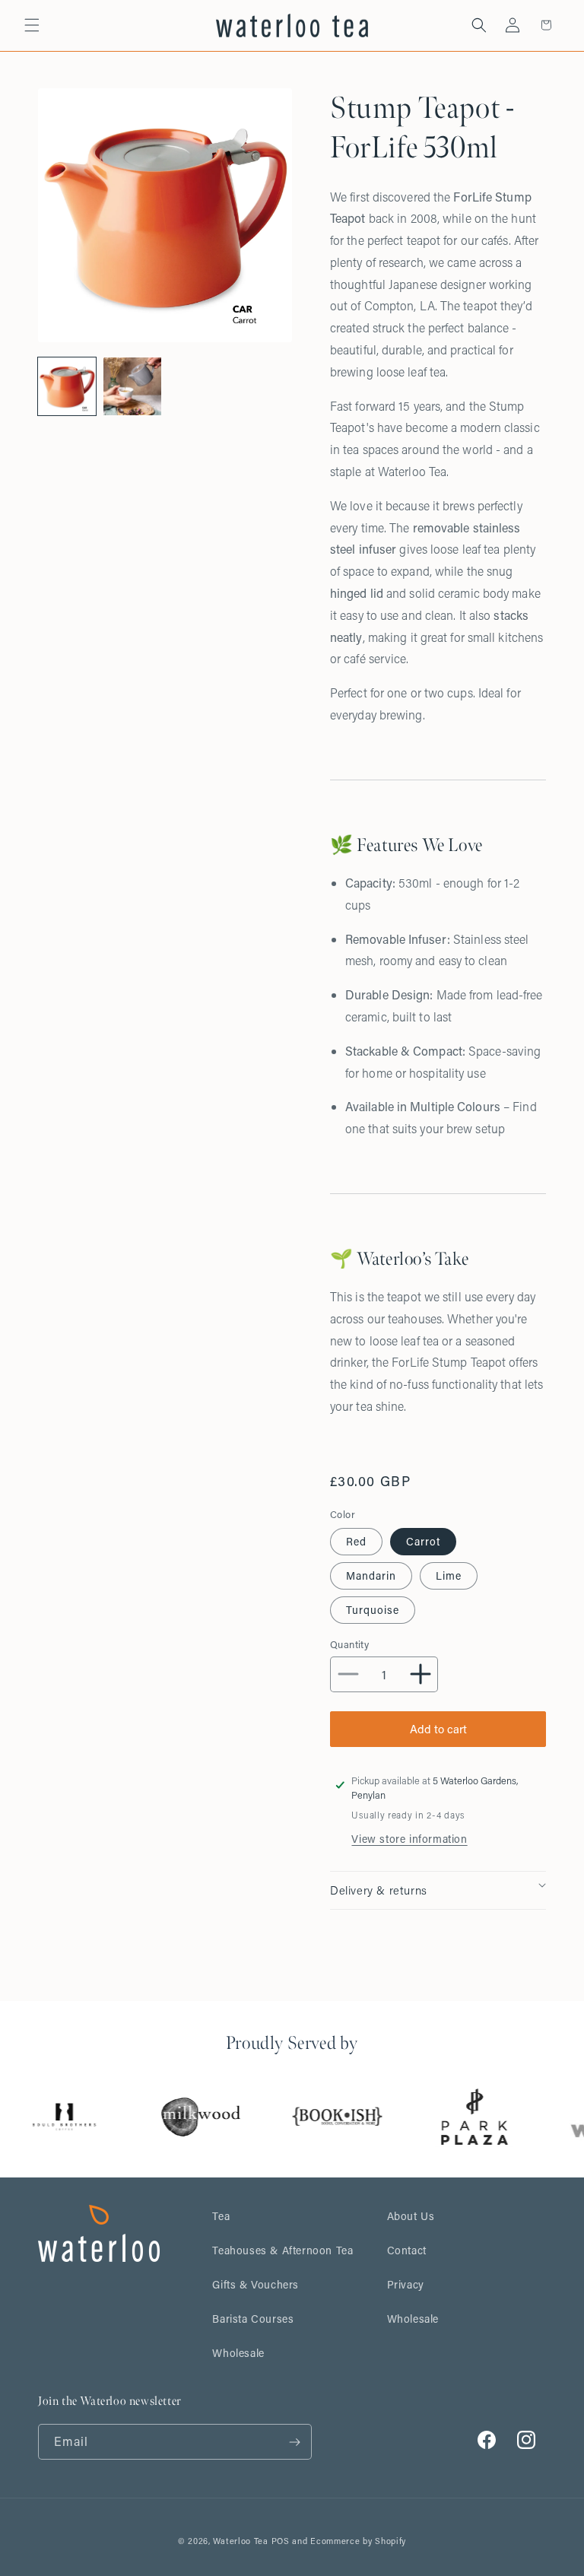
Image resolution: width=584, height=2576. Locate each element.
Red (356, 1541)
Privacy (406, 2284)
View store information (409, 1839)
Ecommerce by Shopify (358, 2541)
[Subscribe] (294, 2442)
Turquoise (373, 1610)
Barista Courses (253, 2319)
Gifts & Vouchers (255, 2284)
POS (281, 2541)
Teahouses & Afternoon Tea (282, 2250)
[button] (32, 25)
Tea (221, 2216)
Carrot (423, 1541)
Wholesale (238, 2353)
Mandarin (371, 1575)
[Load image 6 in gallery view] (132, 386)
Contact (407, 2250)
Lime (449, 1575)
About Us (411, 2216)
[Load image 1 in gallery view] (67, 386)
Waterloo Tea (240, 2541)
